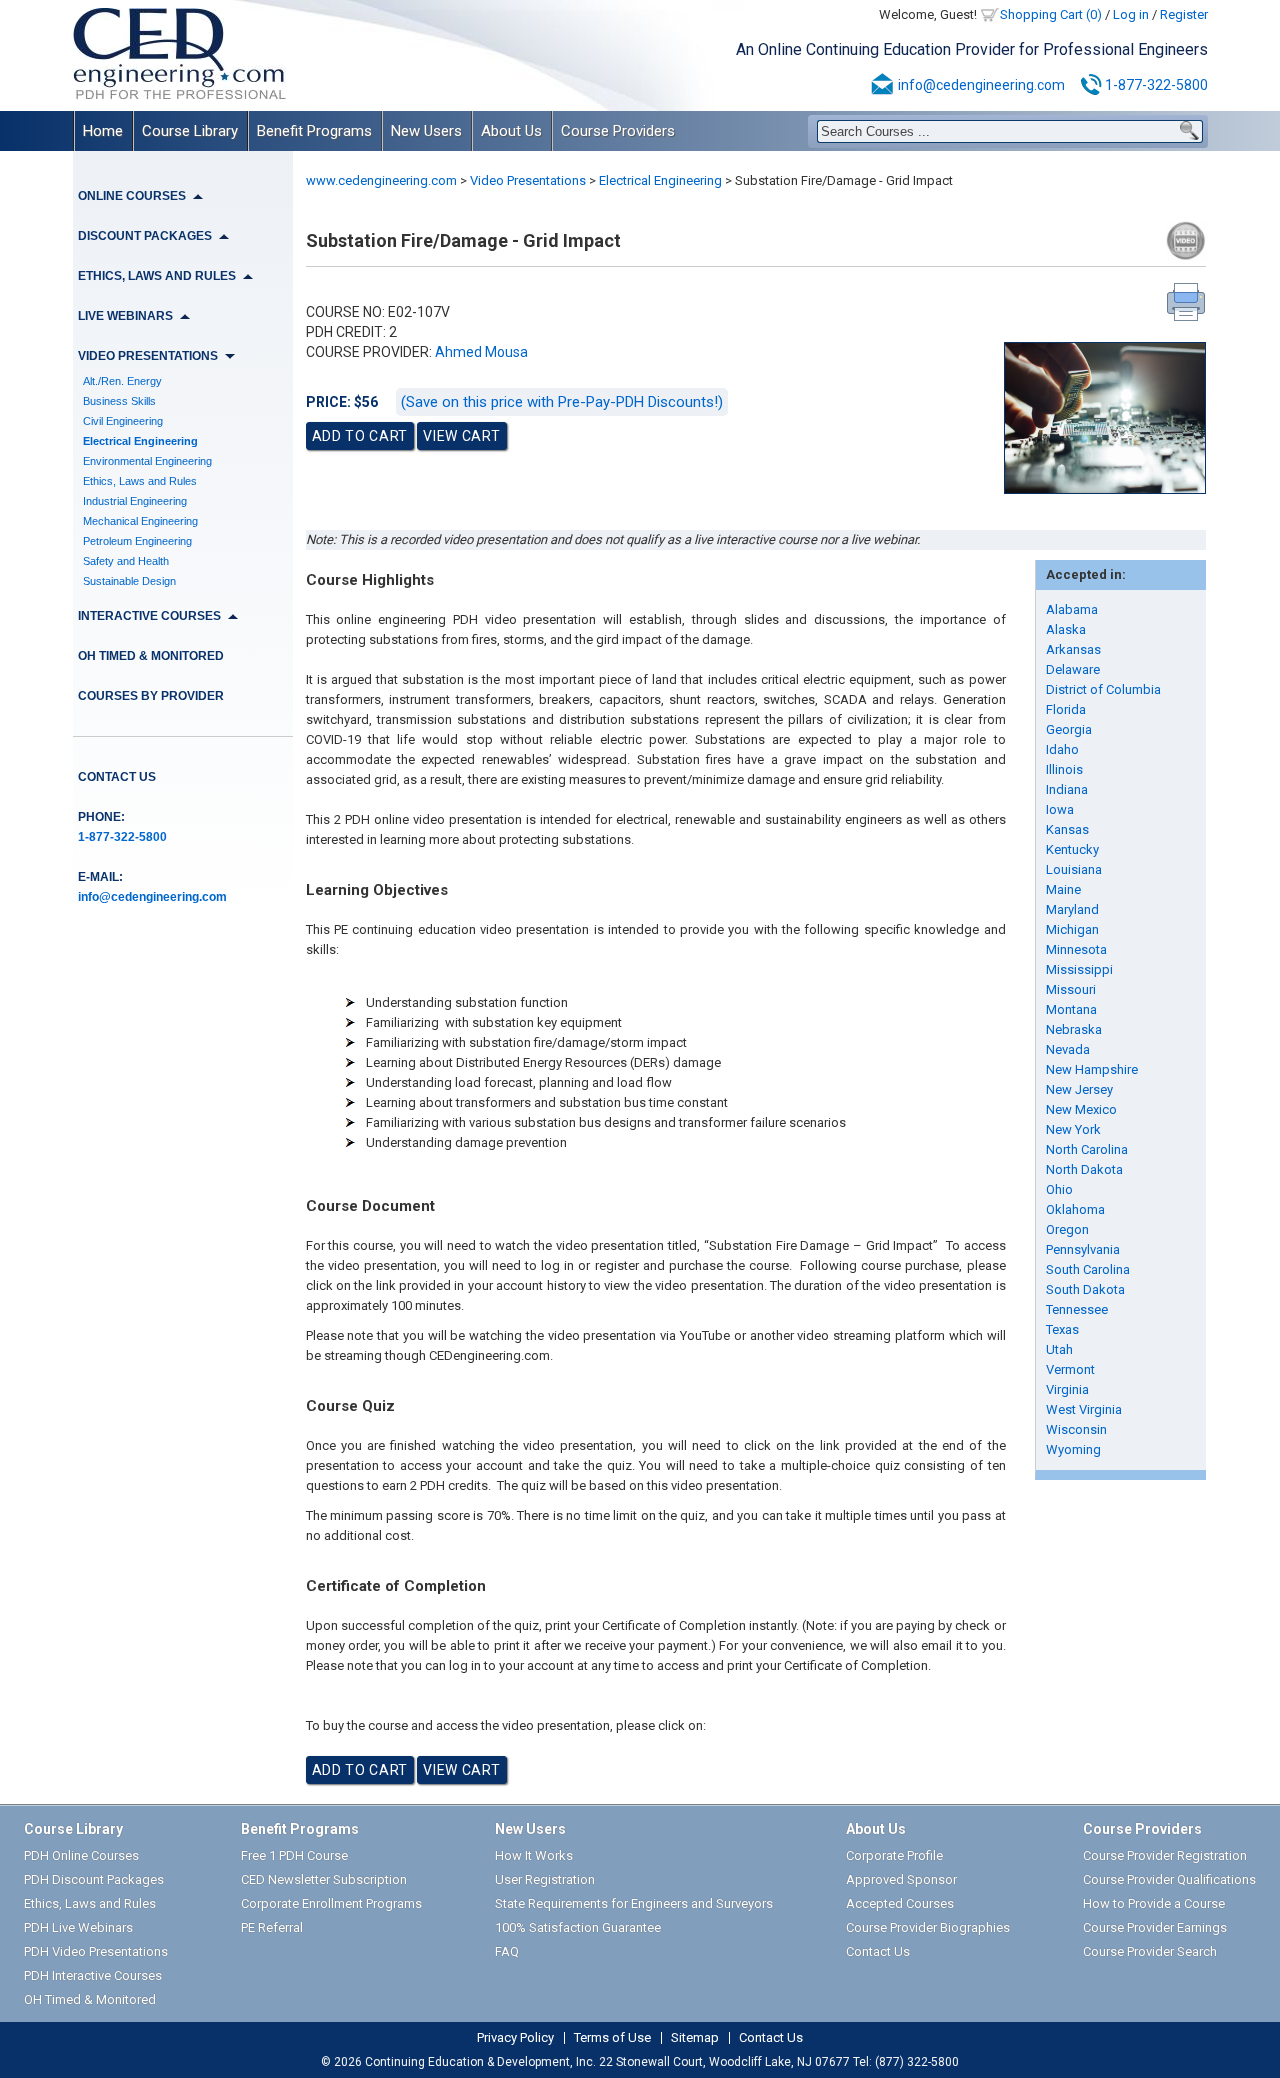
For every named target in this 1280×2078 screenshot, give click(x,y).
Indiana (1067, 789)
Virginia (1067, 1389)
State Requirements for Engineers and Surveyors (634, 1903)
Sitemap (695, 2038)
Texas (1062, 1329)
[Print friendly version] (1186, 302)
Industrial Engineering (135, 501)
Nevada (1068, 1049)
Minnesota (1076, 949)
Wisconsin (1076, 1429)
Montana (1071, 1009)
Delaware (1073, 669)
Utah (1059, 1349)
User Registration (545, 1879)
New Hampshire (1092, 1069)
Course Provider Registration (1165, 1855)
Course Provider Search (1150, 1951)
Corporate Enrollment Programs (331, 1903)
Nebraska (1074, 1029)
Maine (1063, 889)
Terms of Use (612, 2038)
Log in (1131, 14)
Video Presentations (528, 180)
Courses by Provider (151, 696)
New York (1073, 1129)
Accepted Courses (900, 1903)
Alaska (1066, 629)
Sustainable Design (129, 581)
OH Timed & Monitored (151, 656)
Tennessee (1077, 1309)
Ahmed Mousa (481, 352)
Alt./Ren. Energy (122, 381)
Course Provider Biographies (928, 1927)
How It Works (534, 1855)
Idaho (1062, 749)
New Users (426, 131)
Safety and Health (126, 561)
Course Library (190, 131)
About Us (511, 131)
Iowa (1060, 809)
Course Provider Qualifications (1169, 1879)
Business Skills (119, 401)
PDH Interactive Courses (93, 1975)
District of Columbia (1103, 689)
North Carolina (1087, 1149)
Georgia (1069, 729)
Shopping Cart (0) (1051, 14)
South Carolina (1088, 1269)
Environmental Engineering (147, 461)
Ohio (1059, 1189)
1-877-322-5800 (1156, 85)
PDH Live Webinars (78, 1927)
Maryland (1072, 909)
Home (103, 131)
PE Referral (272, 1927)
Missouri (1071, 989)
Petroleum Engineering (137, 541)
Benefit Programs (314, 131)
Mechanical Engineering (140, 521)
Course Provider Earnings (1155, 1927)
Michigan (1072, 929)
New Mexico (1081, 1109)
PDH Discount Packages (94, 1879)
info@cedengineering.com (981, 85)
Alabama (1072, 609)
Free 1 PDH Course (294, 1855)
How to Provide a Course (1154, 1903)
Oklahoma (1075, 1209)
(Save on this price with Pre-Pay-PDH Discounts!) (562, 402)
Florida (1066, 709)
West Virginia (1084, 1409)
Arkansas (1073, 649)
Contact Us (117, 777)
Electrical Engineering (140, 441)
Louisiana (1074, 869)
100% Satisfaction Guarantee (578, 1927)
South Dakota (1085, 1289)
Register (1184, 14)
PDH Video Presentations (96, 1951)
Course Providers (618, 131)
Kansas (1067, 829)
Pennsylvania (1083, 1249)
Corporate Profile (894, 1855)
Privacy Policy (515, 2038)
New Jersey (1079, 1089)
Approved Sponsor (901, 1879)
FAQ (507, 1951)
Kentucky (1072, 849)
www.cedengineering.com (381, 180)
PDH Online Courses (81, 1855)
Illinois (1064, 769)
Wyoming (1073, 1449)
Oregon (1067, 1229)
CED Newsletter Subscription (324, 1879)
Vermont (1070, 1369)
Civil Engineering (123, 421)
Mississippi (1079, 969)
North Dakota (1084, 1169)
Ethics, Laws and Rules (140, 481)
